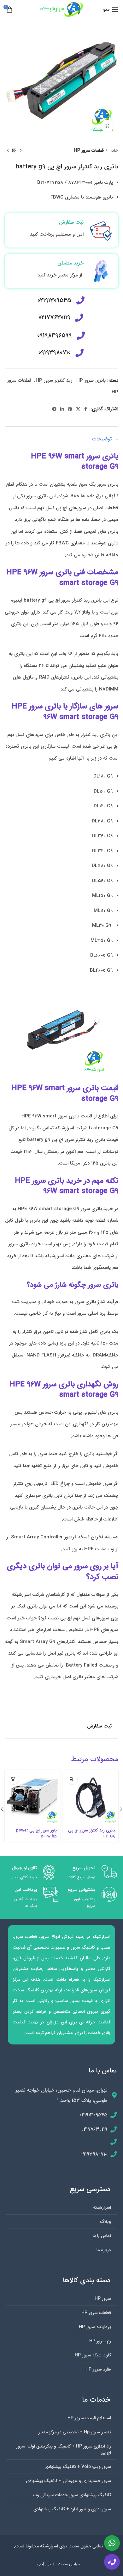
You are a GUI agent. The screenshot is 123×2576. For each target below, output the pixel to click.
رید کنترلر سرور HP (54, 380)
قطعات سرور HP (89, 150)
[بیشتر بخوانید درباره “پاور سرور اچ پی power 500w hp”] (13, 1779)
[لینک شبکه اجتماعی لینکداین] (62, 409)
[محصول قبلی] (20, 151)
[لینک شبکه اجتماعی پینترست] (70, 409)
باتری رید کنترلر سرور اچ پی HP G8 (92, 1833)
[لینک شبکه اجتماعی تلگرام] (54, 409)
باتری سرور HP (91, 380)
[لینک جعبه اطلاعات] (61, 230)
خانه (114, 150)
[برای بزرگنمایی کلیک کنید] (107, 126)
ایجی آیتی (45, 2564)
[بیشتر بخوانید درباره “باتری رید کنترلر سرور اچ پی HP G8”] (72, 1779)
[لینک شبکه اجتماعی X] (78, 409)
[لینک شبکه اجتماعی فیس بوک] (86, 409)
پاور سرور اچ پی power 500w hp (36, 1833)
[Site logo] (61, 9)
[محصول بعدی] (8, 151)
